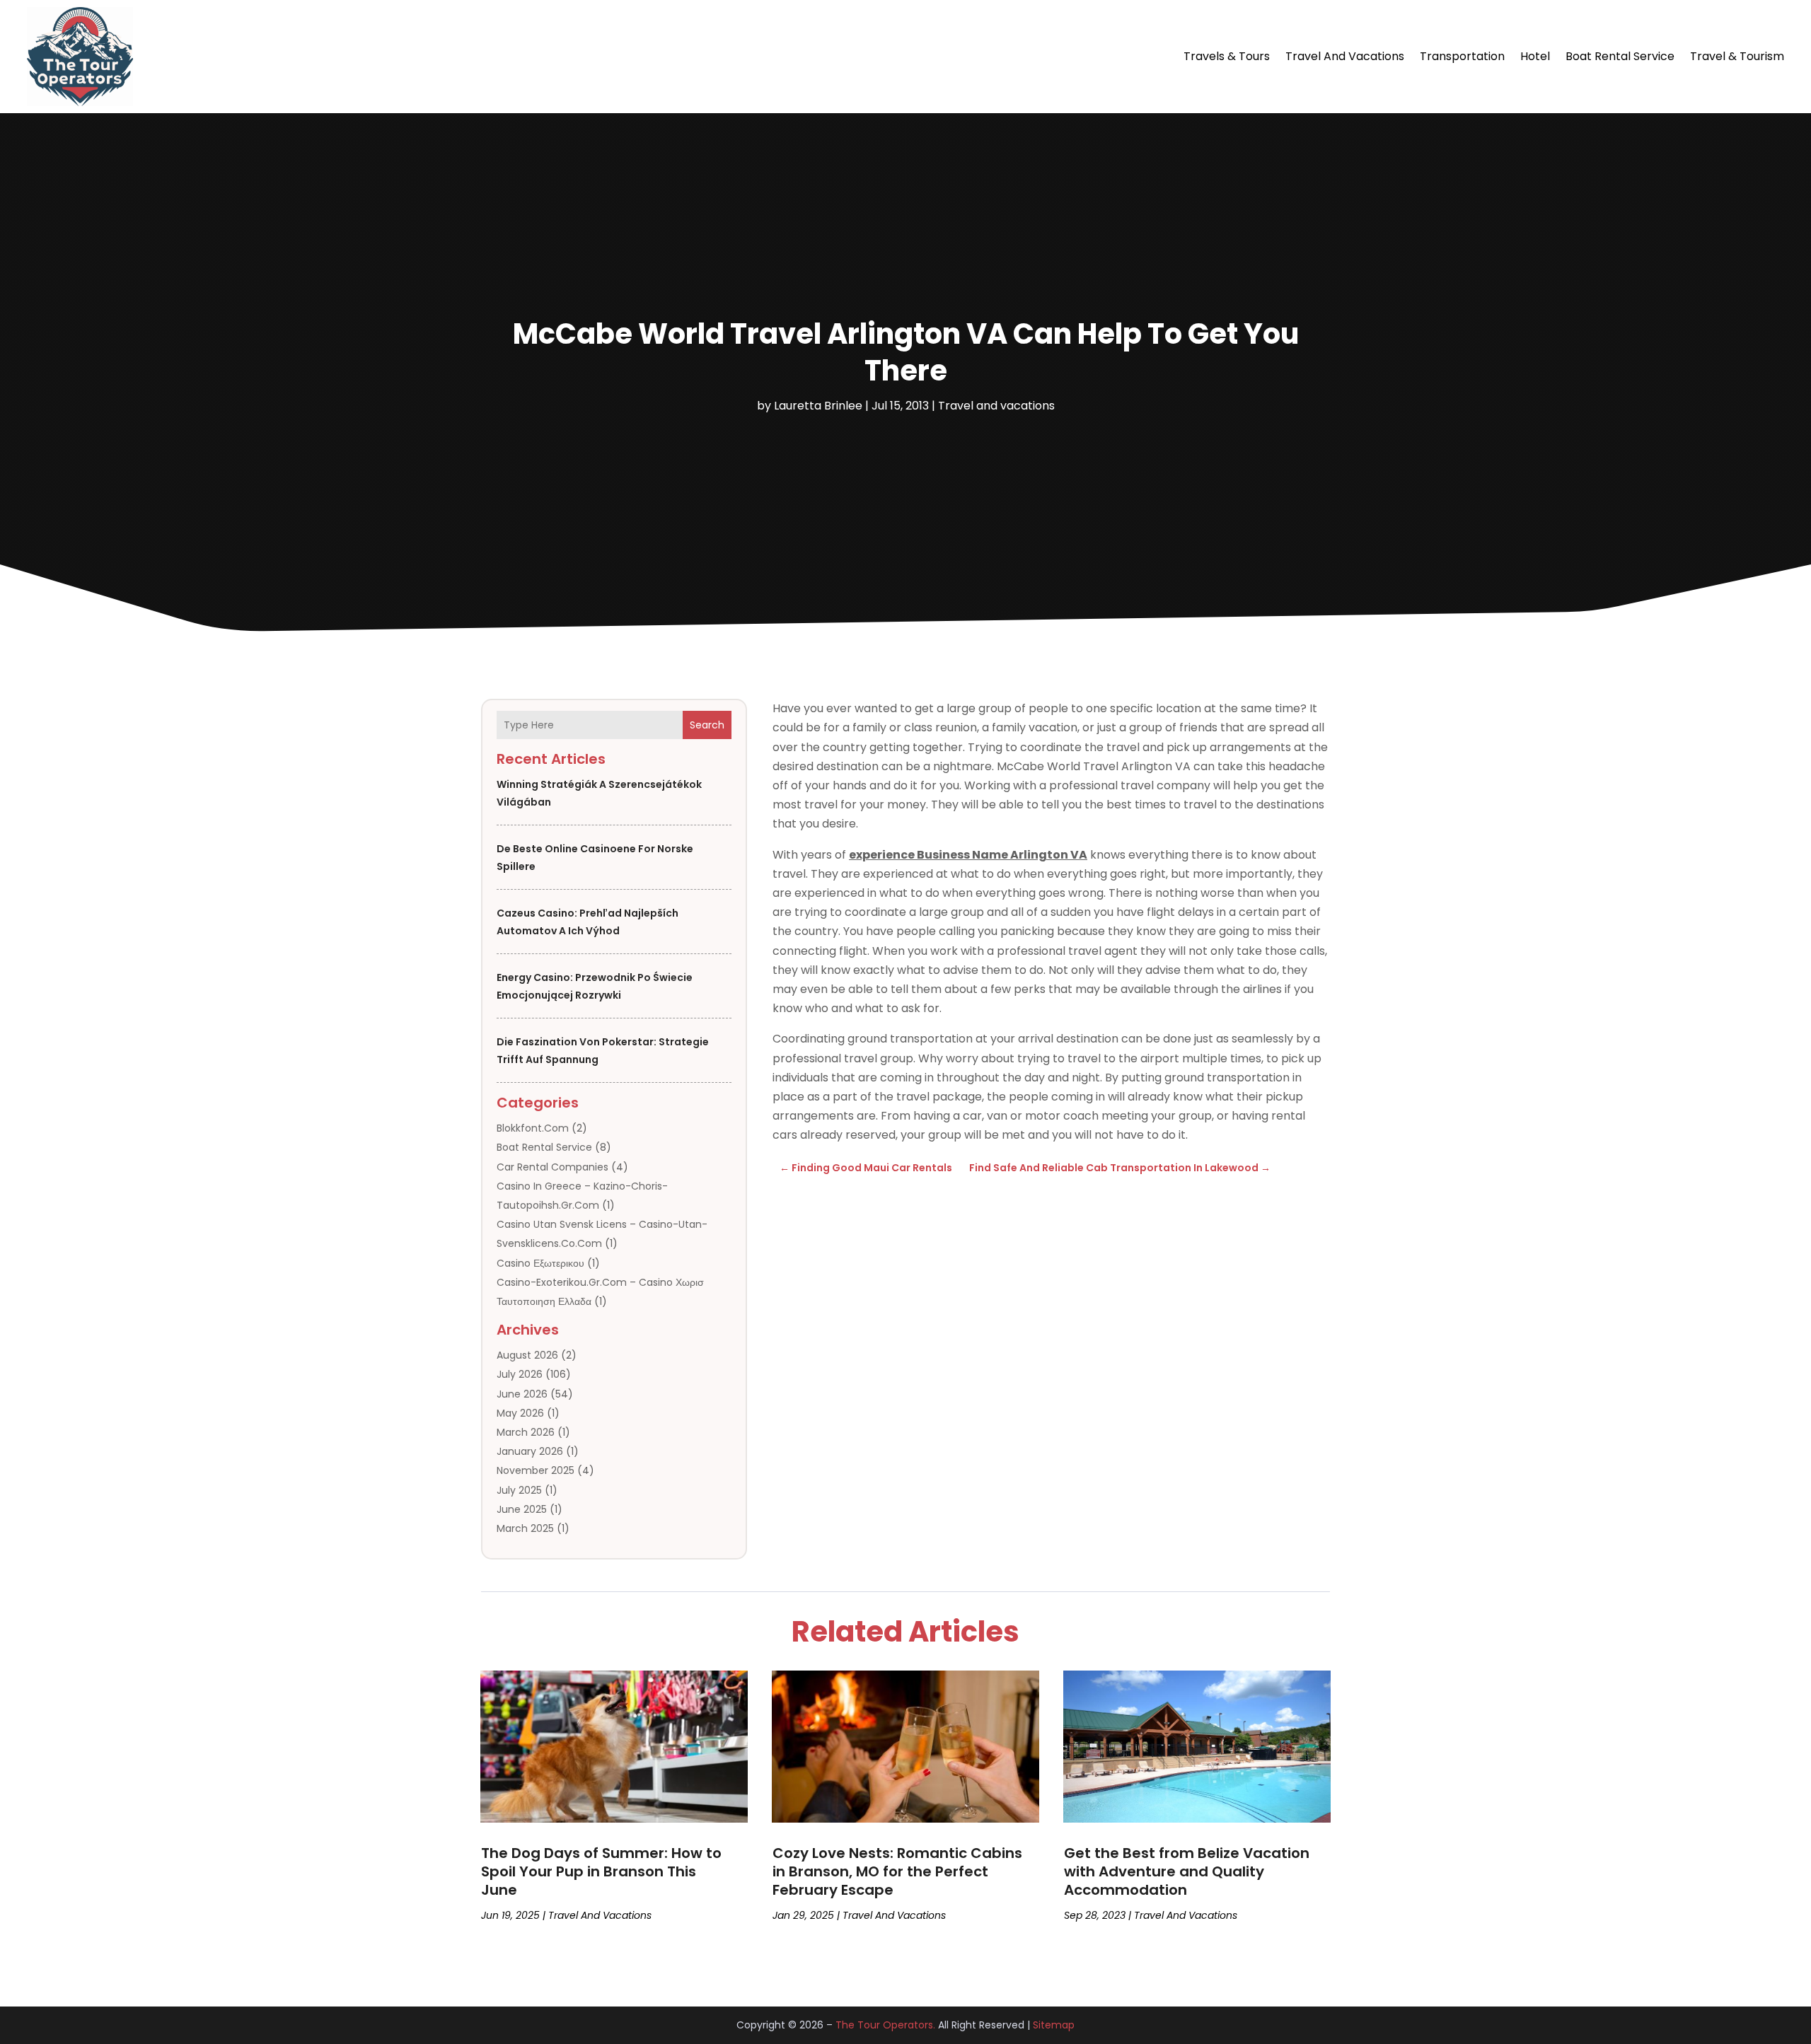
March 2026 (526, 1432)
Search (707, 725)
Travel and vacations (1345, 56)
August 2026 (527, 1355)
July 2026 (520, 1374)
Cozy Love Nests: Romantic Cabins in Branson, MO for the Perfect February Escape (897, 1871)
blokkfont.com (533, 1128)
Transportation (1462, 56)
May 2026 (520, 1413)
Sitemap (1054, 2025)
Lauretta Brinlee (818, 406)
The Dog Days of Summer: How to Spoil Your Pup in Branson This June (601, 1871)
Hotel (1535, 56)
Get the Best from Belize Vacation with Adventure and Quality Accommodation (1187, 1871)
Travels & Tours (1227, 56)
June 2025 (522, 1509)
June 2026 (522, 1394)
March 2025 (525, 1528)
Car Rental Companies (552, 1167)
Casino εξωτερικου (540, 1263)
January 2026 (530, 1451)
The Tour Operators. (885, 2025)
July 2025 (519, 1490)
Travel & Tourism (1737, 56)
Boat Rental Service (1620, 56)
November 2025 (536, 1470)
